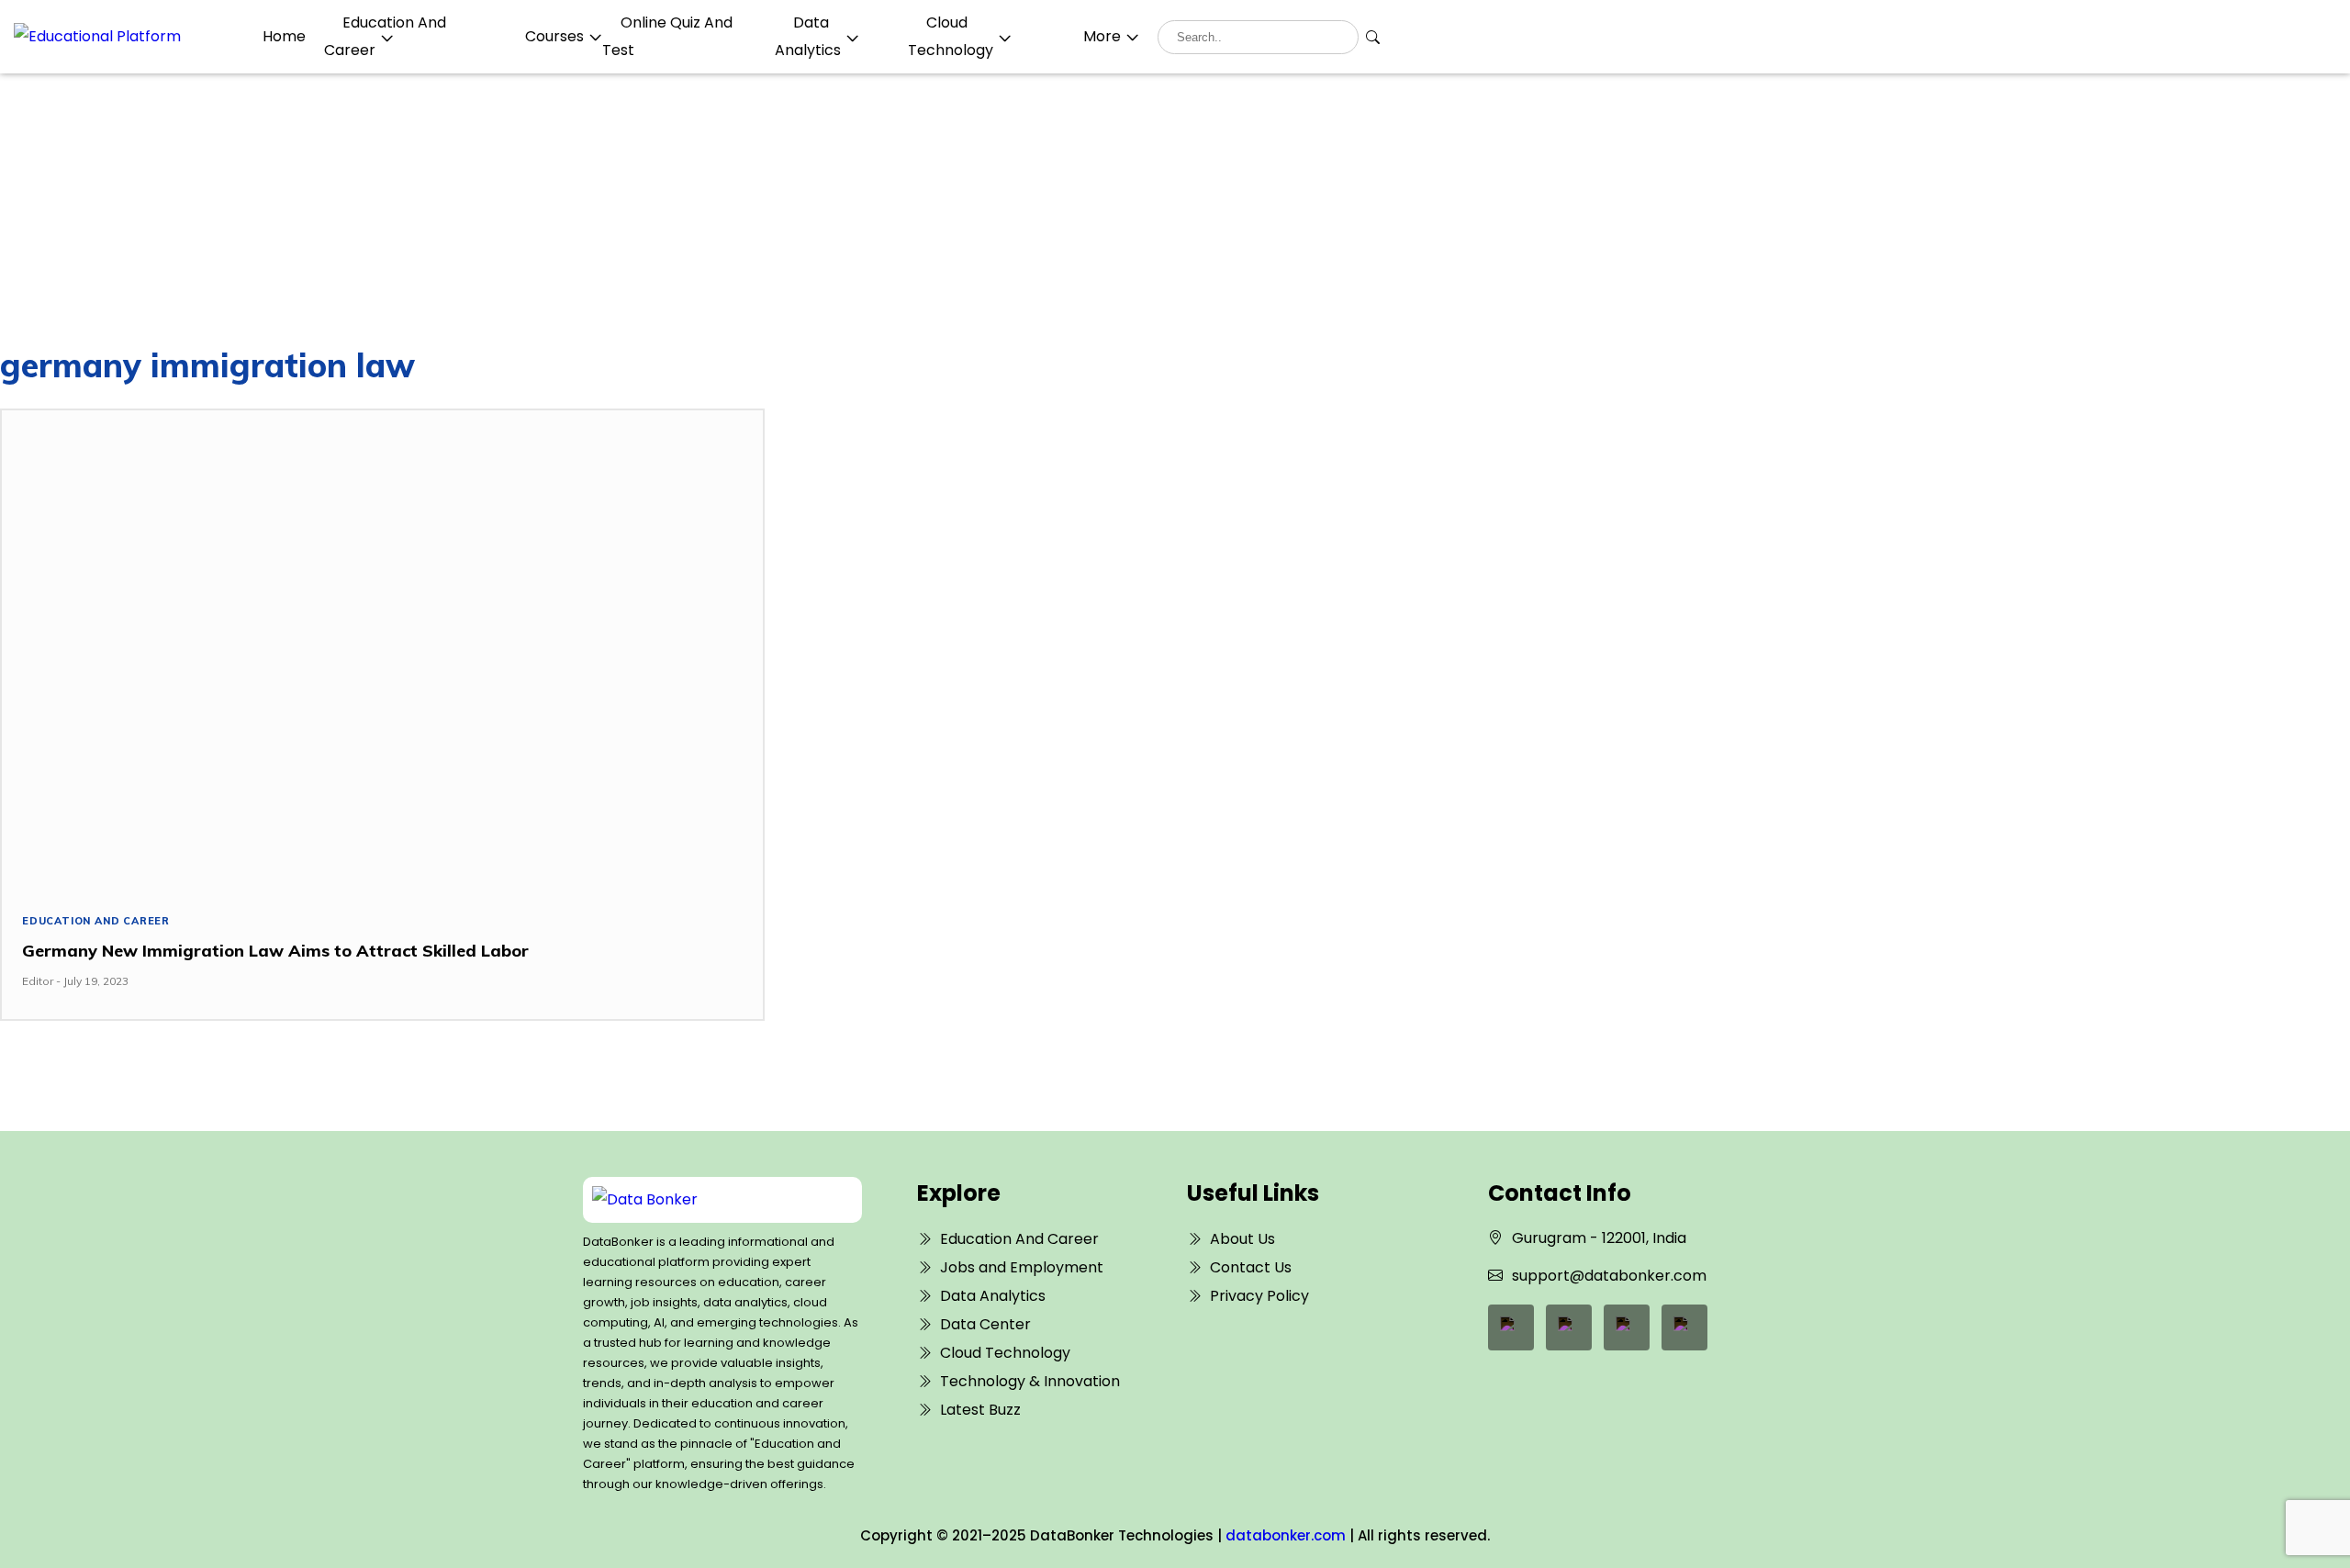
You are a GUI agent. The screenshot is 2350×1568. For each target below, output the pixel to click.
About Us (1242, 1239)
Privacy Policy (1259, 1296)
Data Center (985, 1324)
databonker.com (1286, 1535)
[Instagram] (1684, 1327)
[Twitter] (1627, 1327)
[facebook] (1511, 1327)
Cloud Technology (1005, 1353)
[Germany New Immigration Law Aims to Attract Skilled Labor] (382, 646)
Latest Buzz (980, 1410)
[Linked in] (1569, 1327)
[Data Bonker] (709, 1200)
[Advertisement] (1175, 211)
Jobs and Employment (1022, 1267)
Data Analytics (993, 1296)
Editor (38, 981)
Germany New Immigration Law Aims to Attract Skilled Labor (275, 951)
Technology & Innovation (1030, 1381)
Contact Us (1251, 1267)
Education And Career (96, 921)
